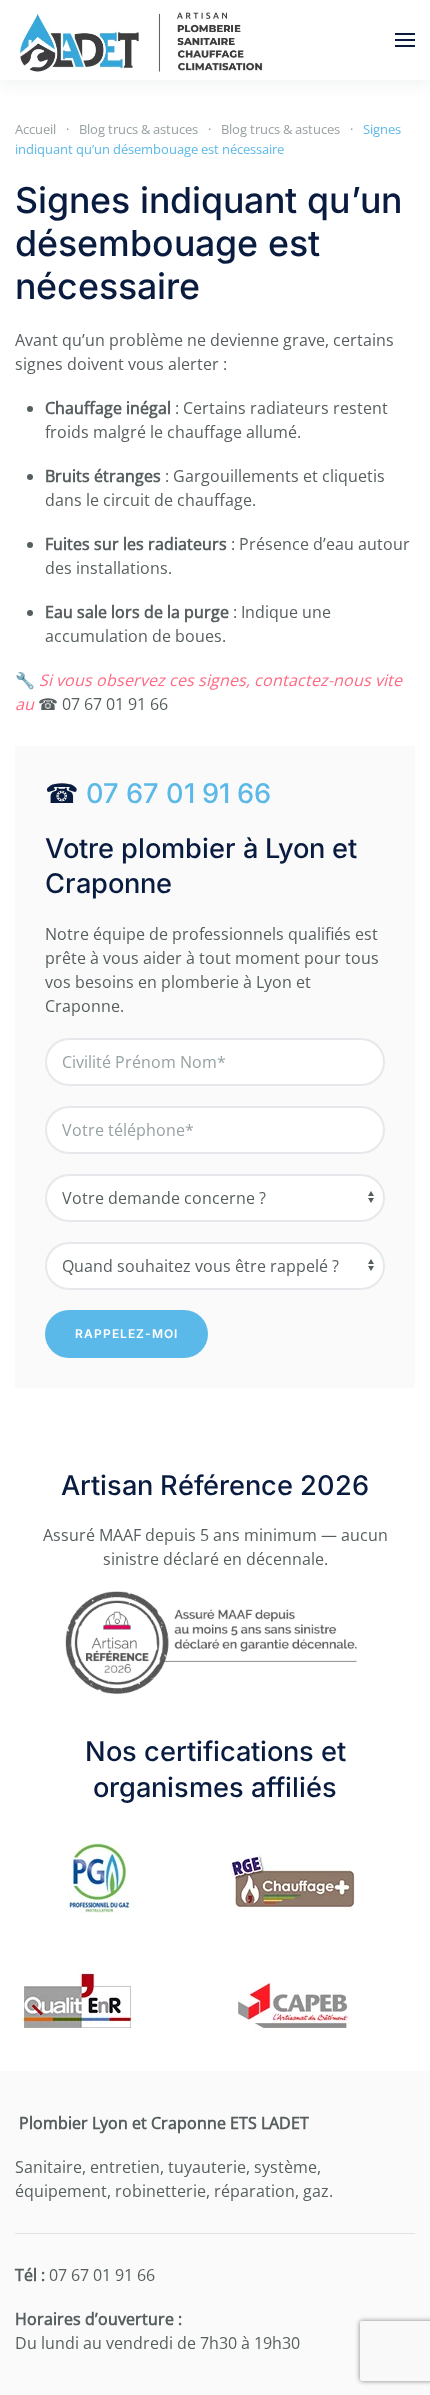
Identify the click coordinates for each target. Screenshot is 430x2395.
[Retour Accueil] (140, 40)
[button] (405, 40)
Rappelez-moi (126, 1333)
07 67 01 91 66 (178, 793)
